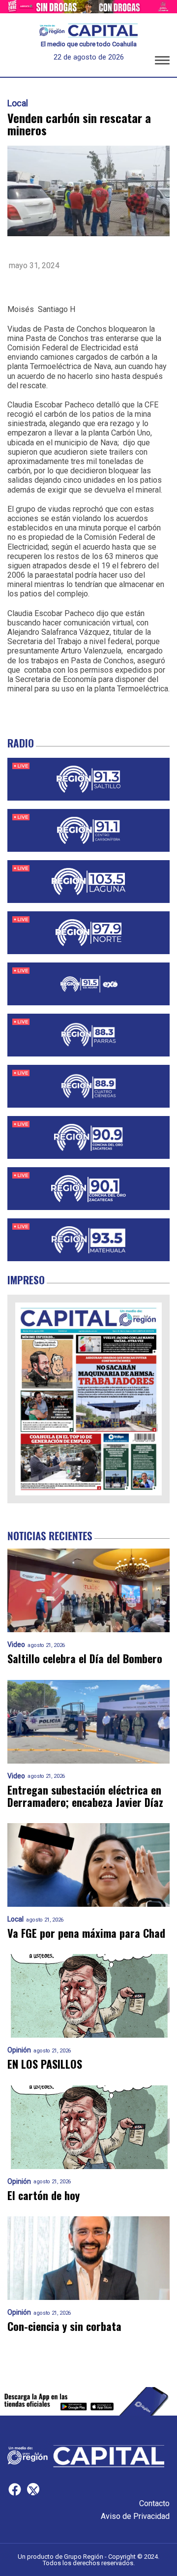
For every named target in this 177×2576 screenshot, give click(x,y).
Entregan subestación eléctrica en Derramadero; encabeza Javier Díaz (85, 1796)
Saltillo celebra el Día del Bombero (85, 1659)
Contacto (154, 2503)
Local (18, 103)
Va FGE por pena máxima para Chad (86, 1933)
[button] (162, 62)
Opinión (19, 2050)
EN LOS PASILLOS (45, 2064)
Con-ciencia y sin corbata (64, 2326)
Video (16, 1645)
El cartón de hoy (44, 2195)
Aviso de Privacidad (135, 2516)
